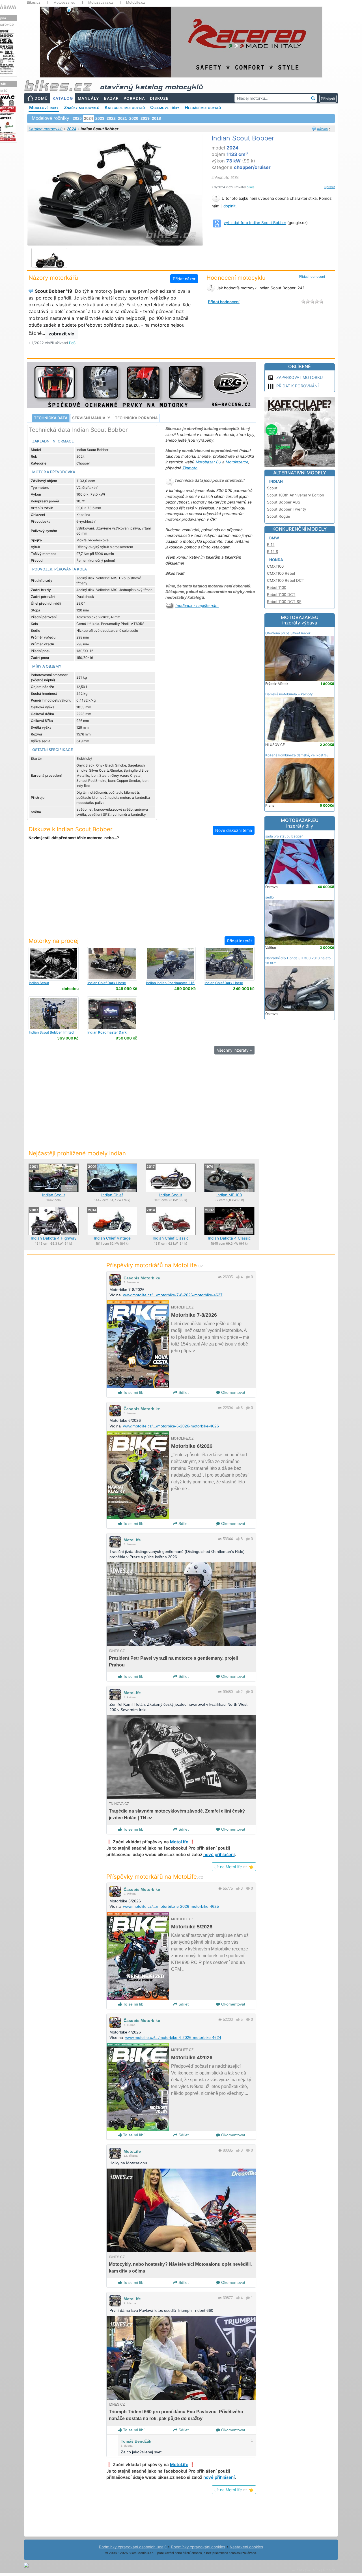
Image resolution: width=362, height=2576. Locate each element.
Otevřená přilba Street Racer (288, 633)
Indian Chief (112, 1195)
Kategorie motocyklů (125, 107)
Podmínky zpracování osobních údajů (133, 2547)
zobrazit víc (61, 334)
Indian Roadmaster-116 (170, 983)
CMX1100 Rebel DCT (286, 580)
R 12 (271, 544)
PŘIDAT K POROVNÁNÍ (298, 386)
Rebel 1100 (277, 587)
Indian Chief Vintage (112, 1238)
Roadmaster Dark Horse (107, 1034)
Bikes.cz (34, 3)
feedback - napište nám (197, 606)
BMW (274, 538)
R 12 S (273, 552)
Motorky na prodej (54, 941)
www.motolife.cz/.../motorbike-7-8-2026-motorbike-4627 (173, 1295)
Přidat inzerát (240, 941)
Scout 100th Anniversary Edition (296, 495)
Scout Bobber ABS (284, 502)
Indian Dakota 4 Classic (229, 1238)
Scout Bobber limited (51, 1032)
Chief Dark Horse (107, 983)
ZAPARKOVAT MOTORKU (299, 377)
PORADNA (134, 98)
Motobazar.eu (64, 3)
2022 (111, 118)
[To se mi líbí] (238, 1277)
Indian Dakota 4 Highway (54, 1238)
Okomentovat (233, 1392)
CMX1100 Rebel (281, 573)
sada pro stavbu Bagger (284, 836)
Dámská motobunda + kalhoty (289, 694)
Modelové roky (44, 107)
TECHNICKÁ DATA (51, 418)
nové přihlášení (219, 1855)
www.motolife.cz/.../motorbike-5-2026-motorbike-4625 (171, 1906)
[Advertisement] (141, 892)
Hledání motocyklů (203, 107)
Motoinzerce (237, 462)
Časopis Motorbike (142, 1278)
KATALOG (63, 98)
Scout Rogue (279, 516)
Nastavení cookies (246, 2547)
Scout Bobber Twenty (286, 509)
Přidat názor (184, 279)
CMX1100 (275, 566)
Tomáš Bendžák (136, 2441)
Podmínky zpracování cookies (198, 2547)
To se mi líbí (133, 1392)
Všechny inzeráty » (234, 1050)
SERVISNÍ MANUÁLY (91, 418)
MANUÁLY (89, 98)
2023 (100, 118)
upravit (330, 187)
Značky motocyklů (82, 107)
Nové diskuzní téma (234, 830)
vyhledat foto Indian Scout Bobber (255, 223)
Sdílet (183, 1392)
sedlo (270, 897)
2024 (72, 129)
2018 (156, 118)
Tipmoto (190, 468)
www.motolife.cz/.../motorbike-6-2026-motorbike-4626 (171, 1426)
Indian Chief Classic (171, 1238)
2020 (134, 118)
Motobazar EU (208, 462)
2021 (122, 118)
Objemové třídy (165, 107)
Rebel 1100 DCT (281, 594)
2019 (145, 118)
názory (323, 129)
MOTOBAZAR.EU (300, 620)
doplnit (230, 206)
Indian (276, 481)
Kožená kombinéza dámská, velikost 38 (297, 755)
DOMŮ (41, 98)
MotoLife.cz (136, 3)
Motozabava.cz (101, 3)
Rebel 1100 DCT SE (284, 602)
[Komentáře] (248, 1277)
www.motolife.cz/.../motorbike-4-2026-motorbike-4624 (173, 2037)
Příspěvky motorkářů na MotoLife (155, 1265)
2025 (77, 118)
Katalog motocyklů (46, 129)
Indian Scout (54, 1195)
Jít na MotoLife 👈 (234, 1867)
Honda (276, 560)
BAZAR (111, 98)
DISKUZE (159, 98)
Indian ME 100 (229, 1195)
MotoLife (132, 1540)
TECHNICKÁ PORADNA (136, 418)
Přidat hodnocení (312, 277)
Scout (39, 983)
